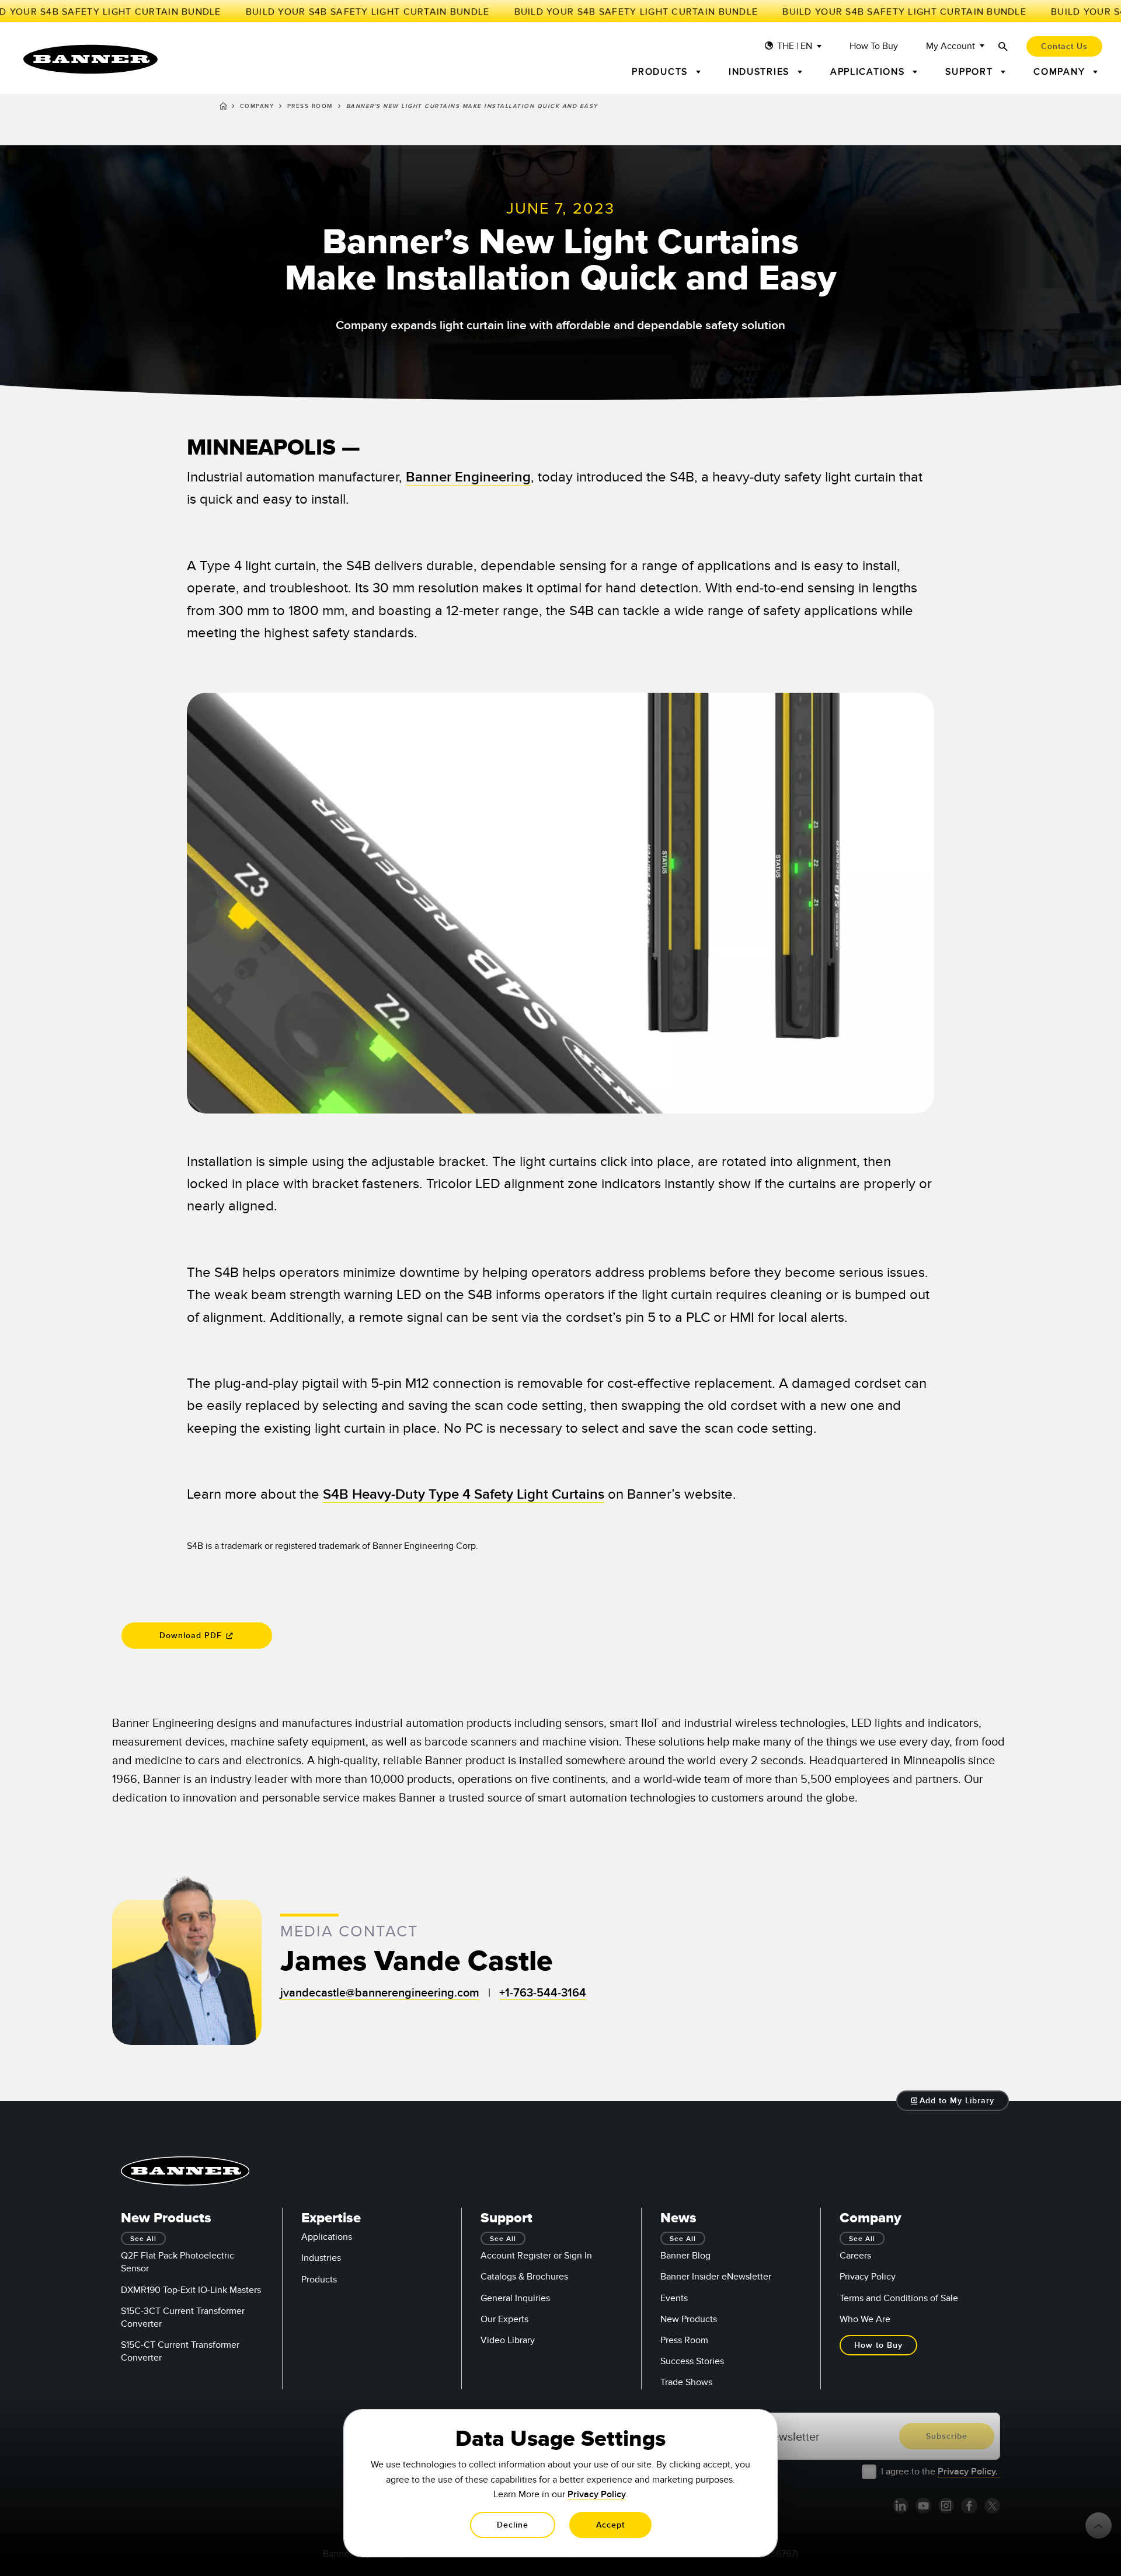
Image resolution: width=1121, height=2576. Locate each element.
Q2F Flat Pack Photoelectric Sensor (177, 2262)
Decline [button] (513, 2525)
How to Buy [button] (878, 2345)
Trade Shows (686, 2382)
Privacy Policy (868, 2277)
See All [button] (143, 2239)
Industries (321, 2258)
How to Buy (874, 46)
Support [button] (971, 72)
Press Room (310, 106)
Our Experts (504, 2319)
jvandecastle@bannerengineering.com (380, 1993)
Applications (327, 2237)
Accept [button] (610, 2525)
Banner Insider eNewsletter (716, 2277)
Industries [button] (761, 72)
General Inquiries (515, 2298)
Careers (855, 2256)
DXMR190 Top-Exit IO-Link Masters (191, 2290)
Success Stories (692, 2361)
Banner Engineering (468, 477)
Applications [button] (869, 72)
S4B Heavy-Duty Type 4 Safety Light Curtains (464, 1494)
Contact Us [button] (1064, 46)
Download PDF (192, 1636)
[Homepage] (223, 108)
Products (319, 2280)
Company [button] (1061, 72)
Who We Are (865, 2319)
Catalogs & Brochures (524, 2277)
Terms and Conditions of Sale (899, 2298)
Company (257, 106)
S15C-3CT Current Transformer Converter (183, 2317)
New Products (689, 2319)
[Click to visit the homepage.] (90, 59)
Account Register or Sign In (536, 2256)
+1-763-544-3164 (543, 1993)
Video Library (508, 2340)
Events (674, 2298)
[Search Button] (1003, 46)
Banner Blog (685, 2256)
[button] (953, 2101)
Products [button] (662, 72)
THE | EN (795, 46)
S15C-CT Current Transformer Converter (180, 2351)
